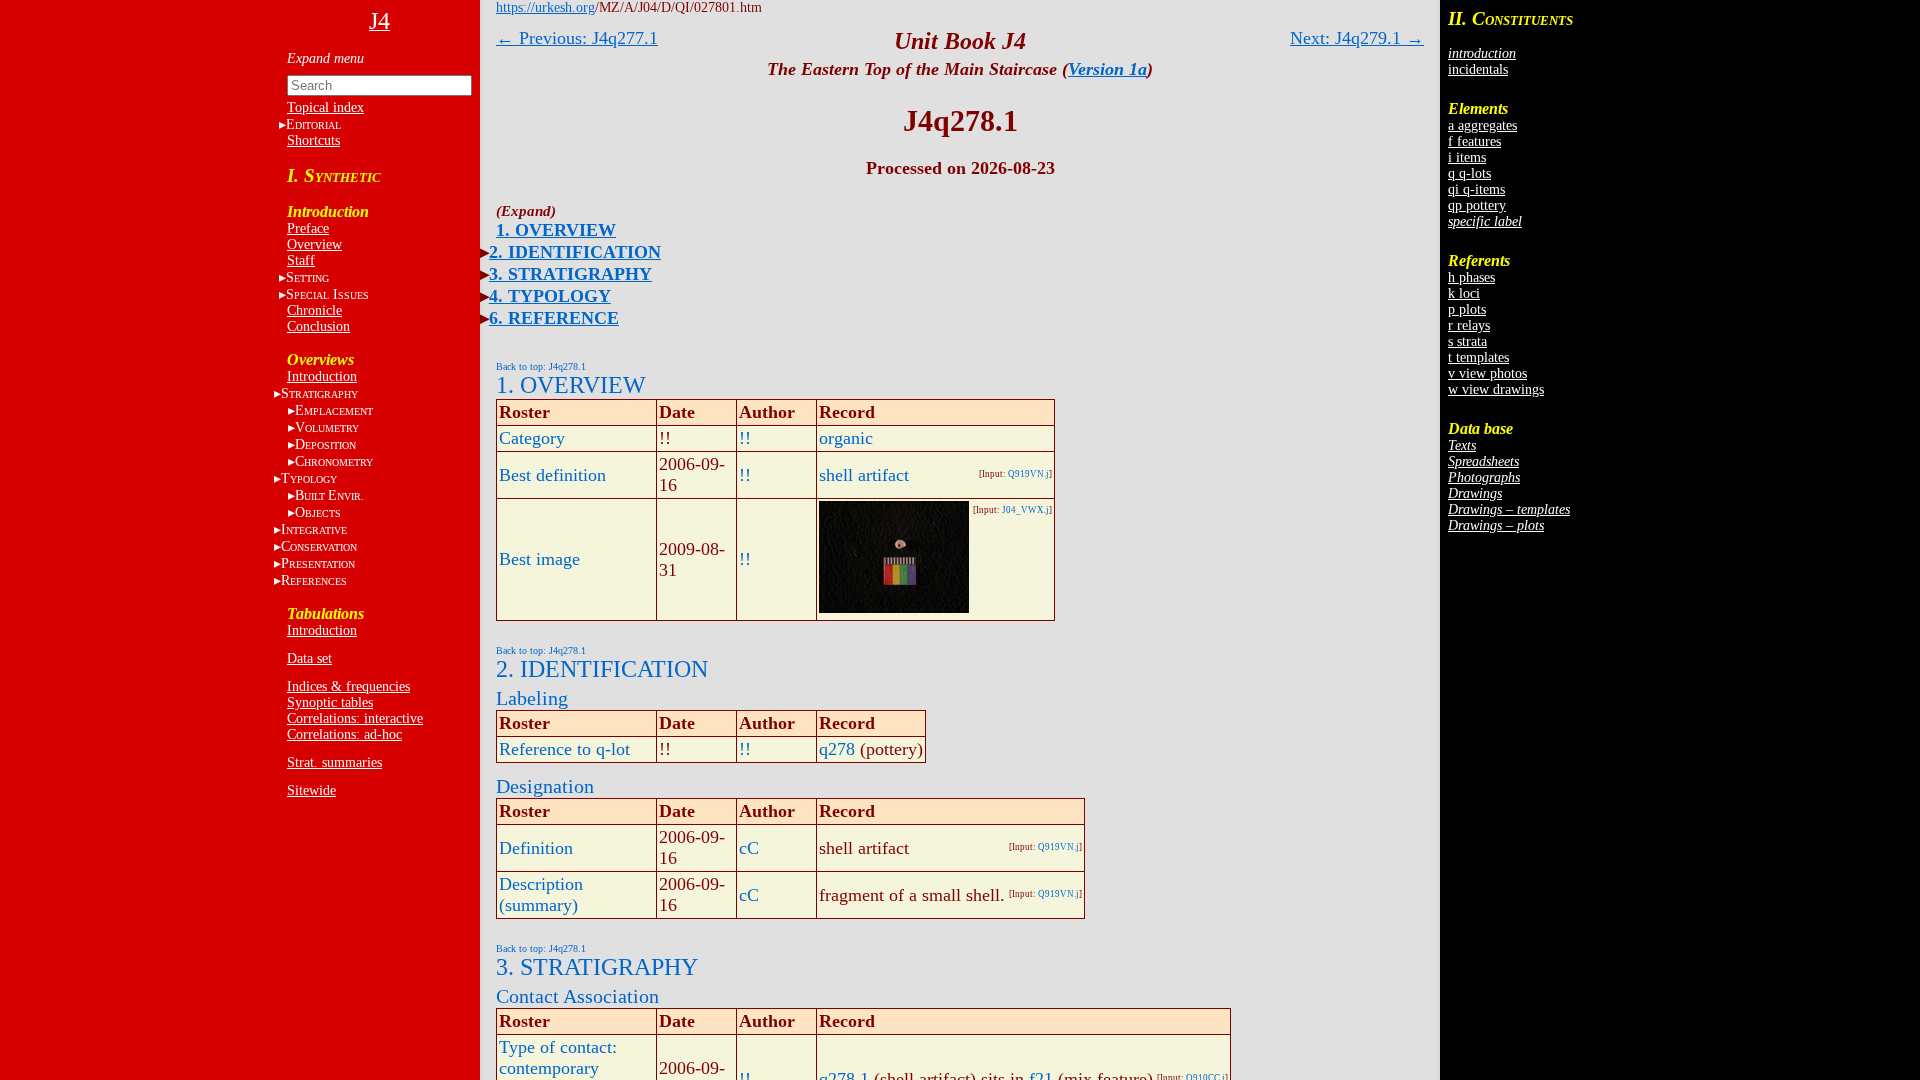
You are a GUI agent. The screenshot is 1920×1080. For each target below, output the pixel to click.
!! (745, 438)
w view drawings (1496, 389)
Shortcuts (313, 140)
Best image (539, 559)
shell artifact (864, 475)
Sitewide (311, 790)
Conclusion (318, 326)
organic (846, 438)
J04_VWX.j (1025, 510)
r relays (1469, 325)
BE (329, 495)
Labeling (532, 698)
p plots (1467, 309)
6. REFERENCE (554, 318)
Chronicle (314, 310)
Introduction (322, 376)
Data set (309, 658)
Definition (536, 848)
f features (1474, 141)
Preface (308, 228)
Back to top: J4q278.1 (541, 366)
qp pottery (1477, 205)
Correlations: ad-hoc (344, 734)
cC (749, 848)
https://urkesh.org (545, 7)
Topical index (325, 107)
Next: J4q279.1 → (1357, 38)
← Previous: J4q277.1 (577, 38)
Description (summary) (541, 894)
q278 (837, 749)
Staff (301, 260)
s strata (1467, 341)
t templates (1478, 357)
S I (327, 294)
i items (1467, 157)
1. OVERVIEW (556, 230)
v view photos (1487, 373)
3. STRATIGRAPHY (570, 274)
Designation (545, 786)
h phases (1471, 277)
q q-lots (1469, 173)
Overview (314, 244)
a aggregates (1482, 125)
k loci (1464, 293)
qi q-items (1476, 189)
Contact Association (577, 996)
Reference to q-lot (564, 749)
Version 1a (1107, 69)
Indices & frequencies (348, 686)
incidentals (1478, 69)
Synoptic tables (330, 702)
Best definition (552, 475)
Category (532, 438)
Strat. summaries (334, 762)
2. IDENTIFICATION (575, 252)
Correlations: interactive (355, 718)
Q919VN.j (1028, 474)
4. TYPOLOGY (550, 296)
